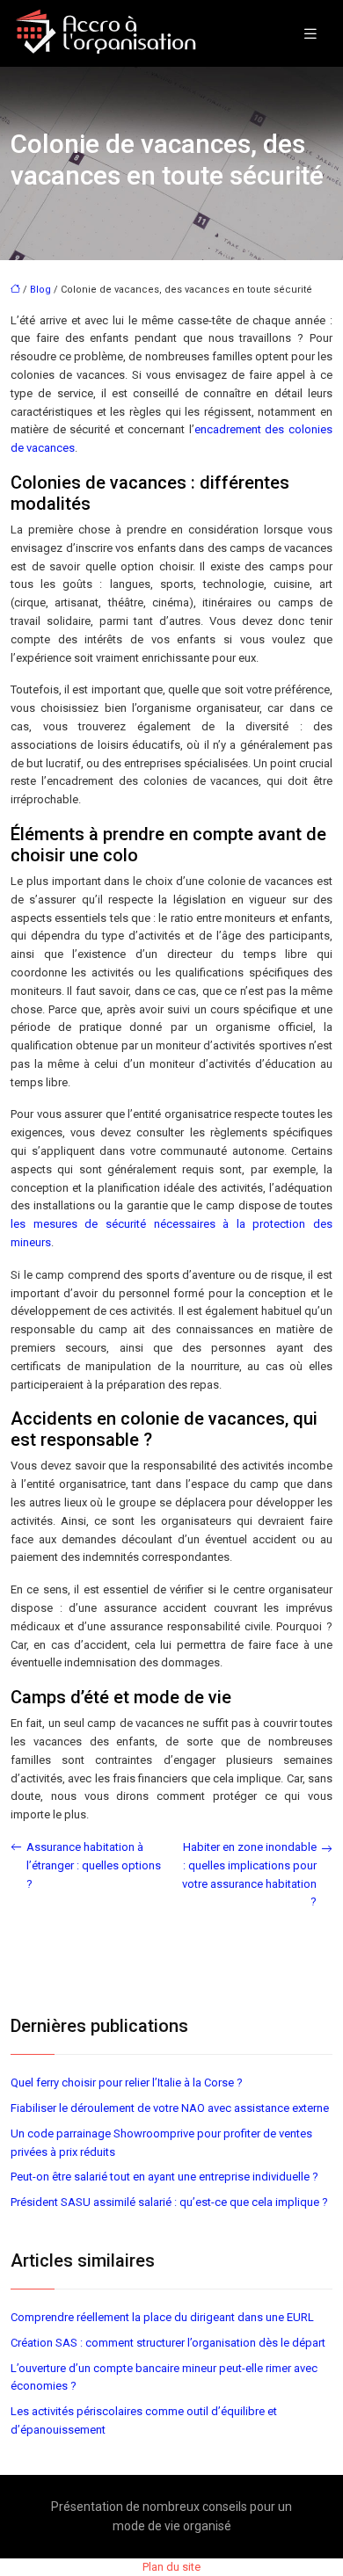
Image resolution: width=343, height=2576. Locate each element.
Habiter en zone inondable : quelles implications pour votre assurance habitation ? (249, 1874)
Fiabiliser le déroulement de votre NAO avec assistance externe (170, 2108)
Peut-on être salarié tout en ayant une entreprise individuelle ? (164, 2177)
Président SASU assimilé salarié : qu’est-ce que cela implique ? (169, 2202)
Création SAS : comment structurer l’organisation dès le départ (168, 2343)
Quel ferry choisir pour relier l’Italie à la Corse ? (127, 2083)
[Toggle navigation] (310, 34)
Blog (40, 290)
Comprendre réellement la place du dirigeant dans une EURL (162, 2317)
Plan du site (171, 2567)
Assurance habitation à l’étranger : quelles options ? (94, 1865)
